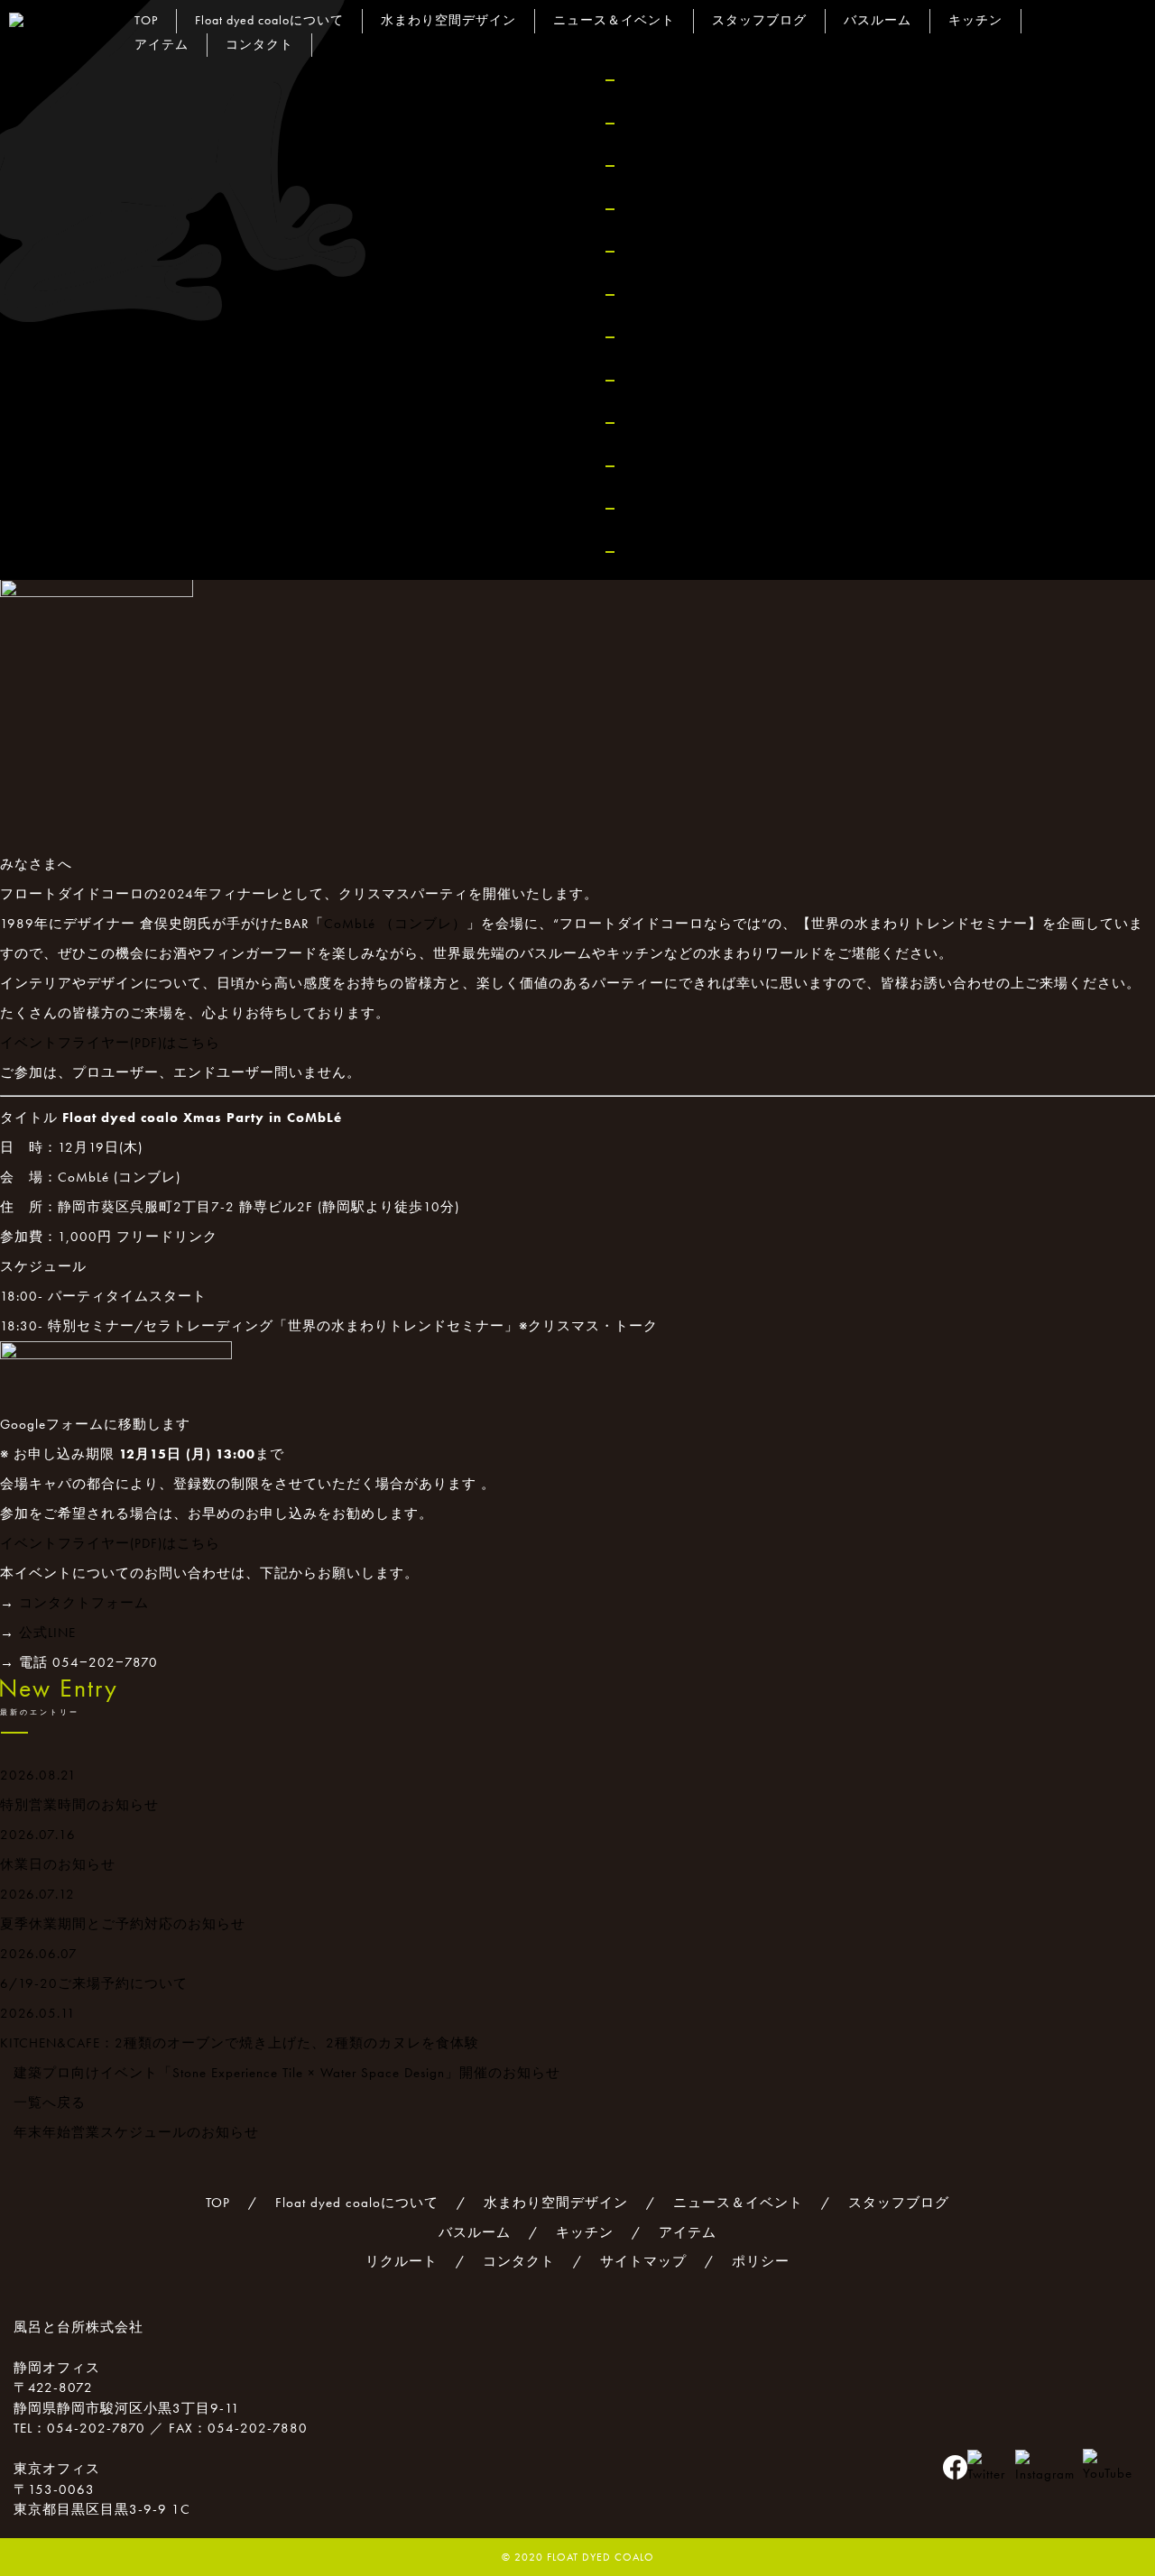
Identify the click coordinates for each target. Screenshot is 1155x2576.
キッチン (975, 20)
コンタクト (669, 466)
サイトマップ (677, 508)
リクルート (669, 423)
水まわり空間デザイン (448, 20)
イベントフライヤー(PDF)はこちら (110, 1043)
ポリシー (661, 552)
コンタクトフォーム (84, 1603)
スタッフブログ (759, 20)
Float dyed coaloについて (719, 123)
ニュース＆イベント (614, 20)
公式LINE (47, 1633)
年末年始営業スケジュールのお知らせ (136, 2132)
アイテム (661, 380)
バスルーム (878, 20)
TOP (642, 80)
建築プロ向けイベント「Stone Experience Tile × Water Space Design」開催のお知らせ (287, 2073)
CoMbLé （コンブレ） (395, 924)
